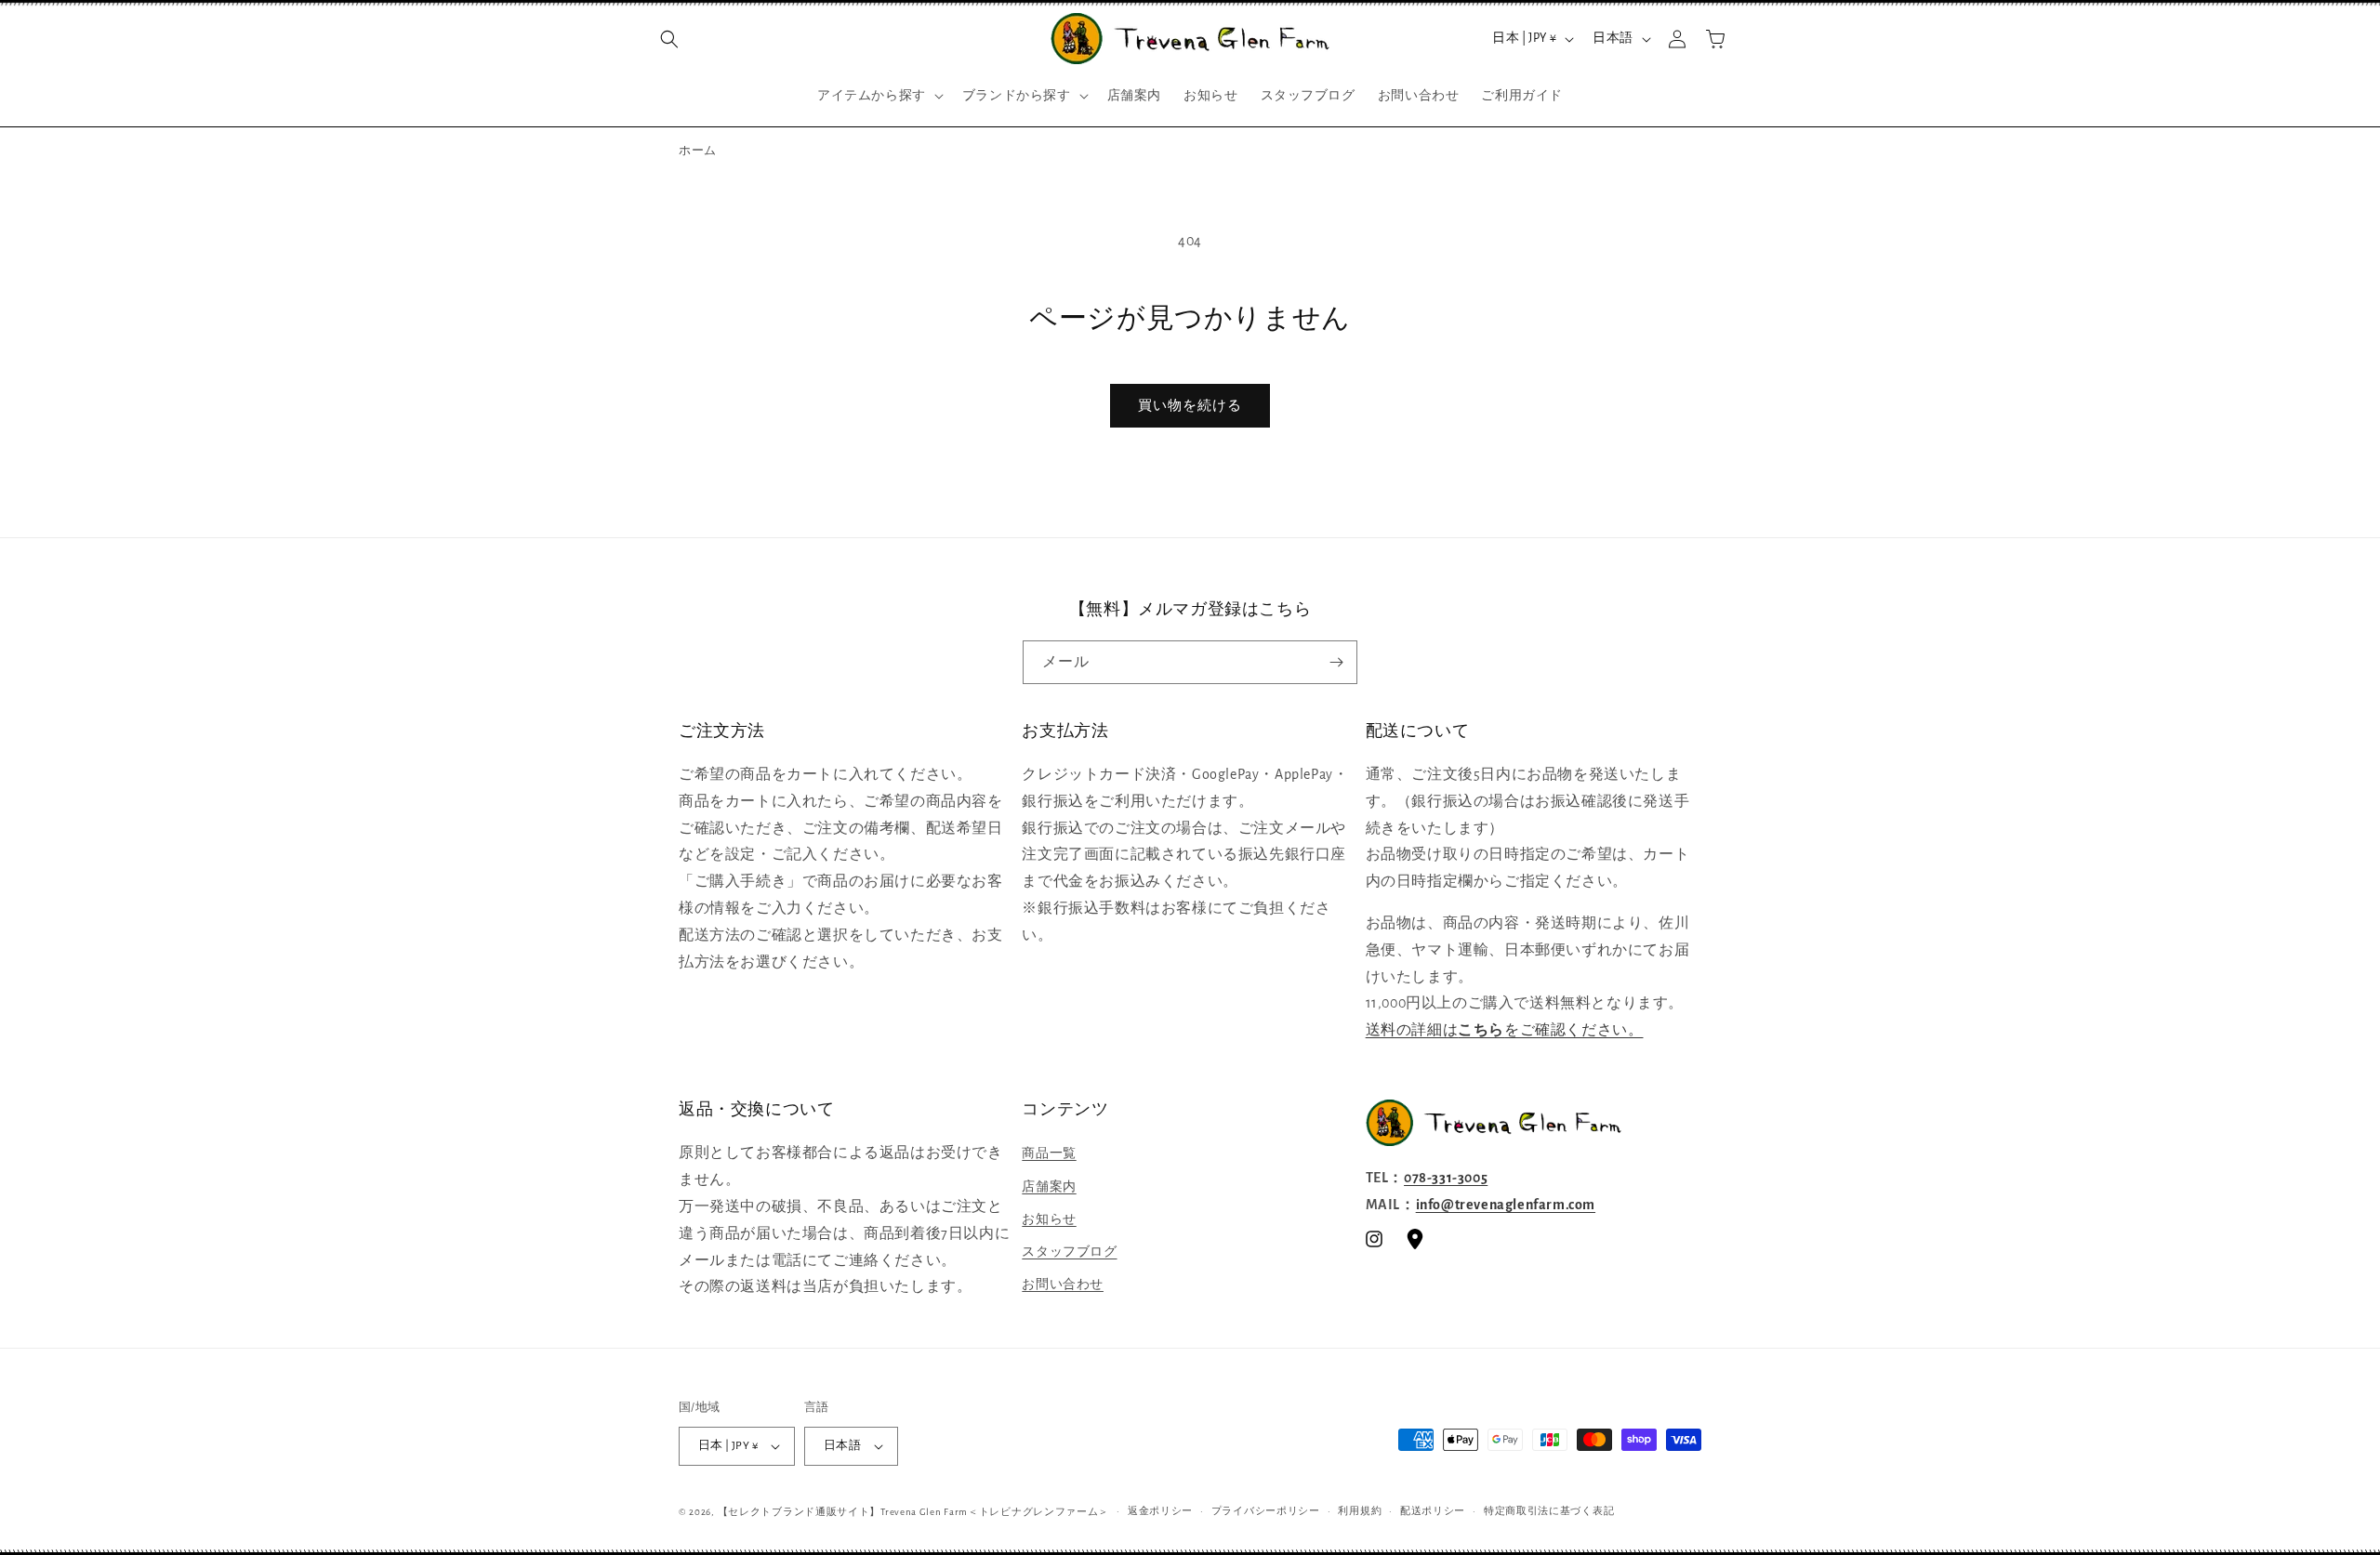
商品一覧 (1049, 1153)
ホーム (698, 151)
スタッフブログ (1069, 1252)
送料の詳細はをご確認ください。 (1505, 1030)
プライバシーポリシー (1266, 1511)
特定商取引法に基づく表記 (1549, 1511)
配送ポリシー (1433, 1511)
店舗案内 (1049, 1187)
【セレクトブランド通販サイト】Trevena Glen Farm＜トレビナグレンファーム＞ (914, 1512)
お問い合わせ (1063, 1285)
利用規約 (1360, 1511)
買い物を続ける (1190, 406)
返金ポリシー (1160, 1511)
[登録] (1336, 662)
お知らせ (1049, 1219)
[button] (669, 39)
